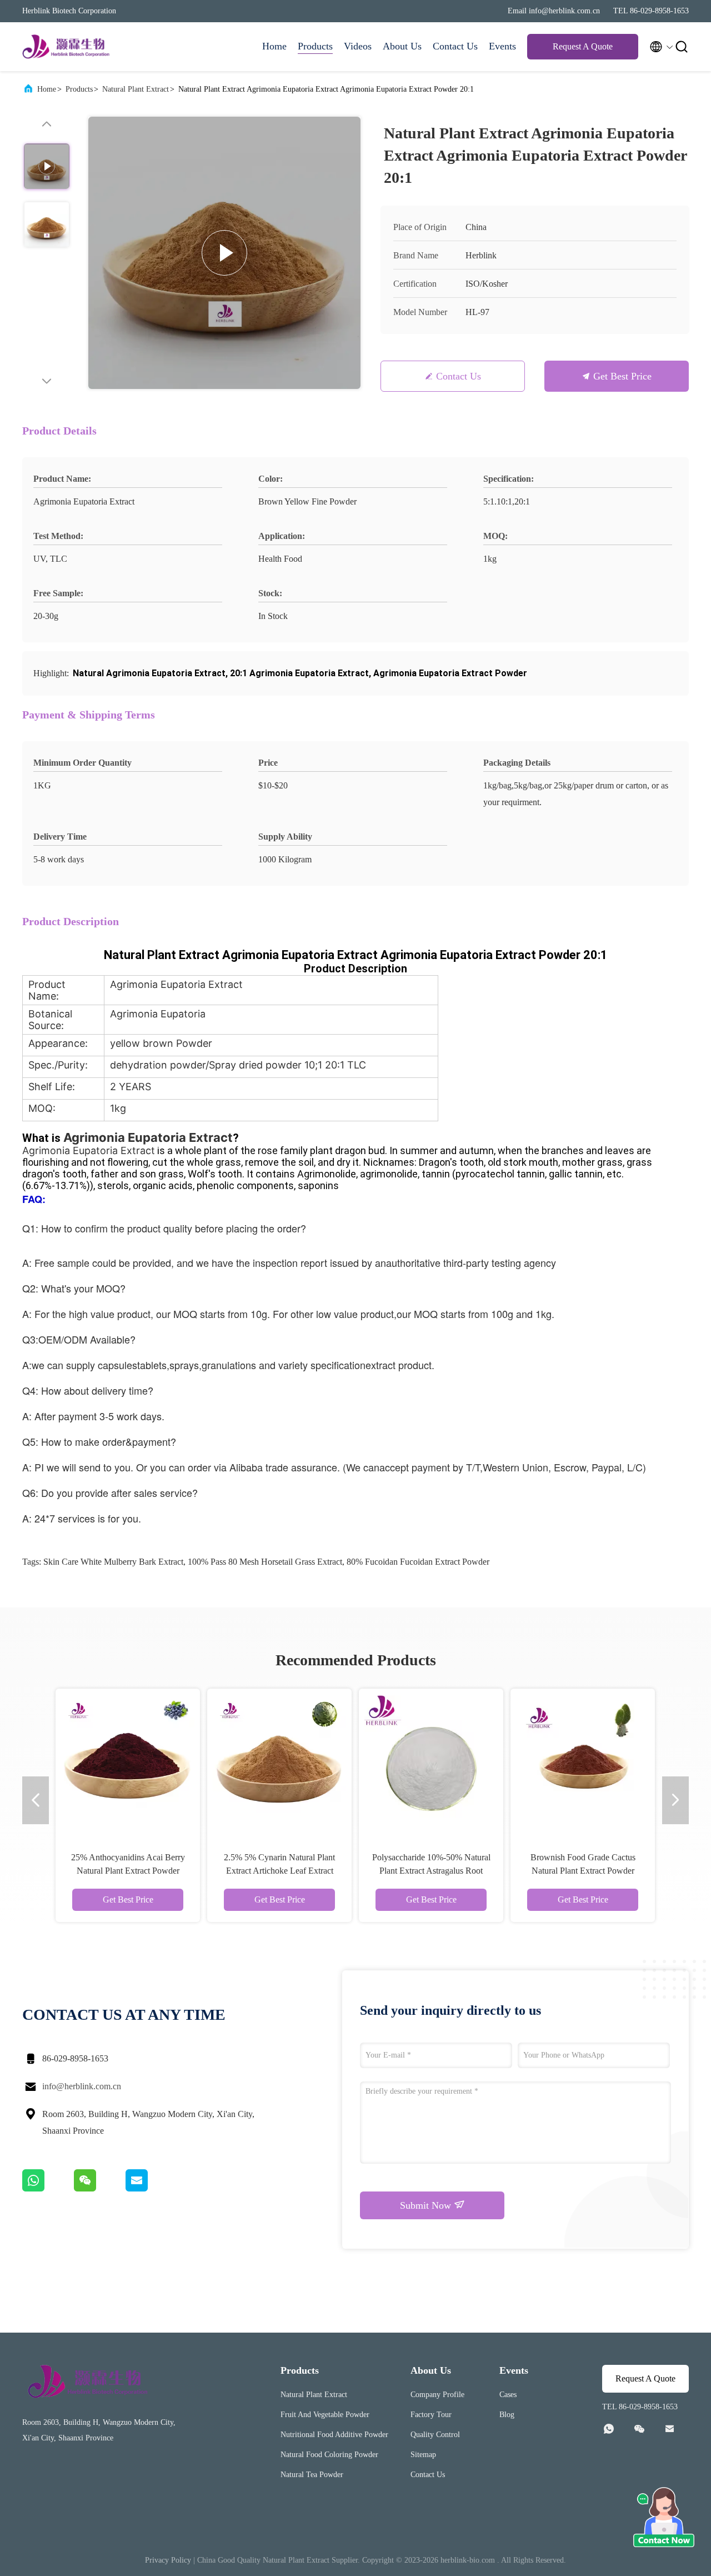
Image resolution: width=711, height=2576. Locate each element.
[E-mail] (151, 2189)
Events (502, 46)
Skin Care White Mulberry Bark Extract (113, 1562)
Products (315, 46)
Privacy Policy (168, 2560)
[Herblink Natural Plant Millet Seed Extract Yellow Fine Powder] (431, 1761)
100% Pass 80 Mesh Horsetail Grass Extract (265, 1562)
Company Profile (437, 2395)
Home (274, 46)
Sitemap (423, 2455)
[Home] (67, 47)
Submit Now (427, 2205)
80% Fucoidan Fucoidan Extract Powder (418, 1562)
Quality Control (435, 2435)
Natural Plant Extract (136, 89)
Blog (507, 2415)
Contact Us (455, 46)
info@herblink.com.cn (82, 2086)
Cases (508, 2395)
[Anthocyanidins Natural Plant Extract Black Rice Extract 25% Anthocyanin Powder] (583, 1761)
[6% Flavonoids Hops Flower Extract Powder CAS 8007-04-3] (128, 1761)
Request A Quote (583, 46)
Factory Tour (431, 2415)
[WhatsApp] (48, 2189)
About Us (402, 46)
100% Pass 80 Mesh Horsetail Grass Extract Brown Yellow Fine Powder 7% (280, 1871)
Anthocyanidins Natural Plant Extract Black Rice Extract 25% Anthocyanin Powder (583, 1871)
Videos (358, 46)
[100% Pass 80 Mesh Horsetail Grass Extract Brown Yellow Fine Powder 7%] (279, 1761)
